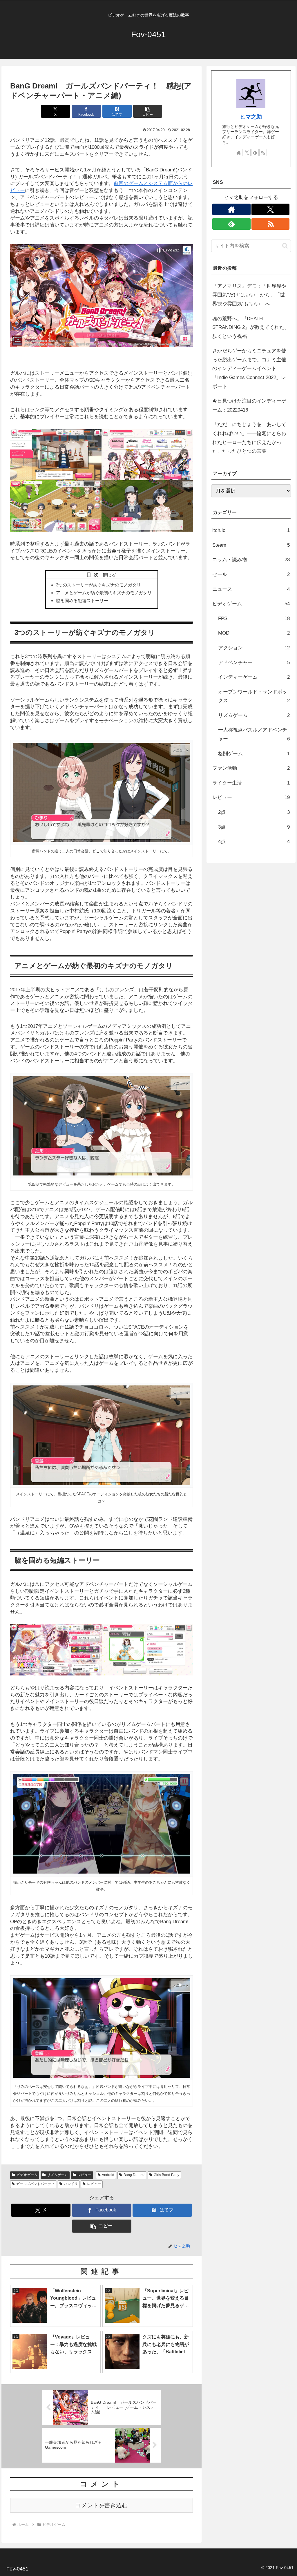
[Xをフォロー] (247, 153)
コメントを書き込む (102, 2505)
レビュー (84, 2175)
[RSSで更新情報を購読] (263, 153)
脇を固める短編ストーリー (82, 600)
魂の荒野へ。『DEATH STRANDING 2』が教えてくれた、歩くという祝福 (251, 327)
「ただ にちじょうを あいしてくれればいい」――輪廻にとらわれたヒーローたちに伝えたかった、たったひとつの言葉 (249, 438)
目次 (94, 575)
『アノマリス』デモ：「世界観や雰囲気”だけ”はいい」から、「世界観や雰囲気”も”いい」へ (249, 295)
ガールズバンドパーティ (35, 2184)
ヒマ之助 (251, 117)
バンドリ (71, 2184)
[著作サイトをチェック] (239, 153)
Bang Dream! (134, 2175)
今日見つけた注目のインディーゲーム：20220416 (249, 405)
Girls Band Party (166, 2175)
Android (108, 2175)
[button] (148, 111)
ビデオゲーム (27, 2175)
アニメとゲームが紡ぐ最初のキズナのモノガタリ (104, 593)
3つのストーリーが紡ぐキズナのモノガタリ (98, 585)
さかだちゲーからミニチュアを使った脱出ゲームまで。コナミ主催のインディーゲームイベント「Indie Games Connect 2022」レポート (249, 368)
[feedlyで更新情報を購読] (255, 153)
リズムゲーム (57, 2175)
